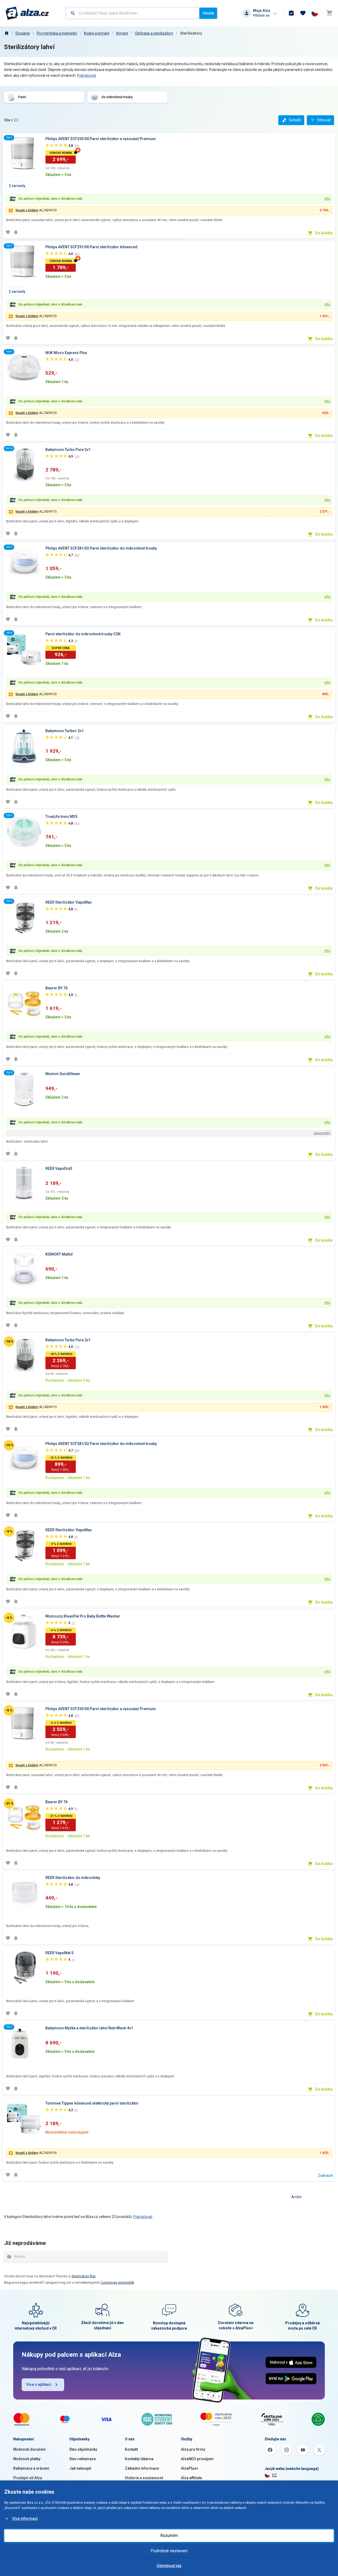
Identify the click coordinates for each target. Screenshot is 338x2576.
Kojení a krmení (97, 33)
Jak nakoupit (80, 2468)
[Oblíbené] (303, 13)
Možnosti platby (27, 2459)
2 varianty (17, 186)
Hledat (208, 13)
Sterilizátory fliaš (84, 2276)
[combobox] (133, 13)
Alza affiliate (191, 2478)
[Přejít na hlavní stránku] (27, 13)
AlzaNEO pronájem (197, 2459)
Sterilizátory (191, 33)
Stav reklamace (83, 2459)
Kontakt (131, 2449)
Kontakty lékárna (139, 2459)
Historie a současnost (144, 2478)
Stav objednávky (83, 2449)
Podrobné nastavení (169, 2551)
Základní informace (142, 2468)
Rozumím (169, 2536)
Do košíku (324, 233)
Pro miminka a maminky (57, 33)
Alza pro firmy (193, 2449)
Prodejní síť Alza (28, 2478)
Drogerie (23, 33)
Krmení (122, 33)
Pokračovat (87, 75)
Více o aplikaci (39, 2384)
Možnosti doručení (29, 2449)
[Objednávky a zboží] (291, 13)
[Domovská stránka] (6, 33)
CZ (274, 2475)
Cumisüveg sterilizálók (117, 2283)
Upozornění (322, 1133)
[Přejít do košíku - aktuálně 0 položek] (329, 13)
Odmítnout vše (169, 2566)
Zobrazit (325, 2176)
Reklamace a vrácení (31, 2468)
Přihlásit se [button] (261, 15)
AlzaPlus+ (190, 2468)
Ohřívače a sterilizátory (154, 33)
